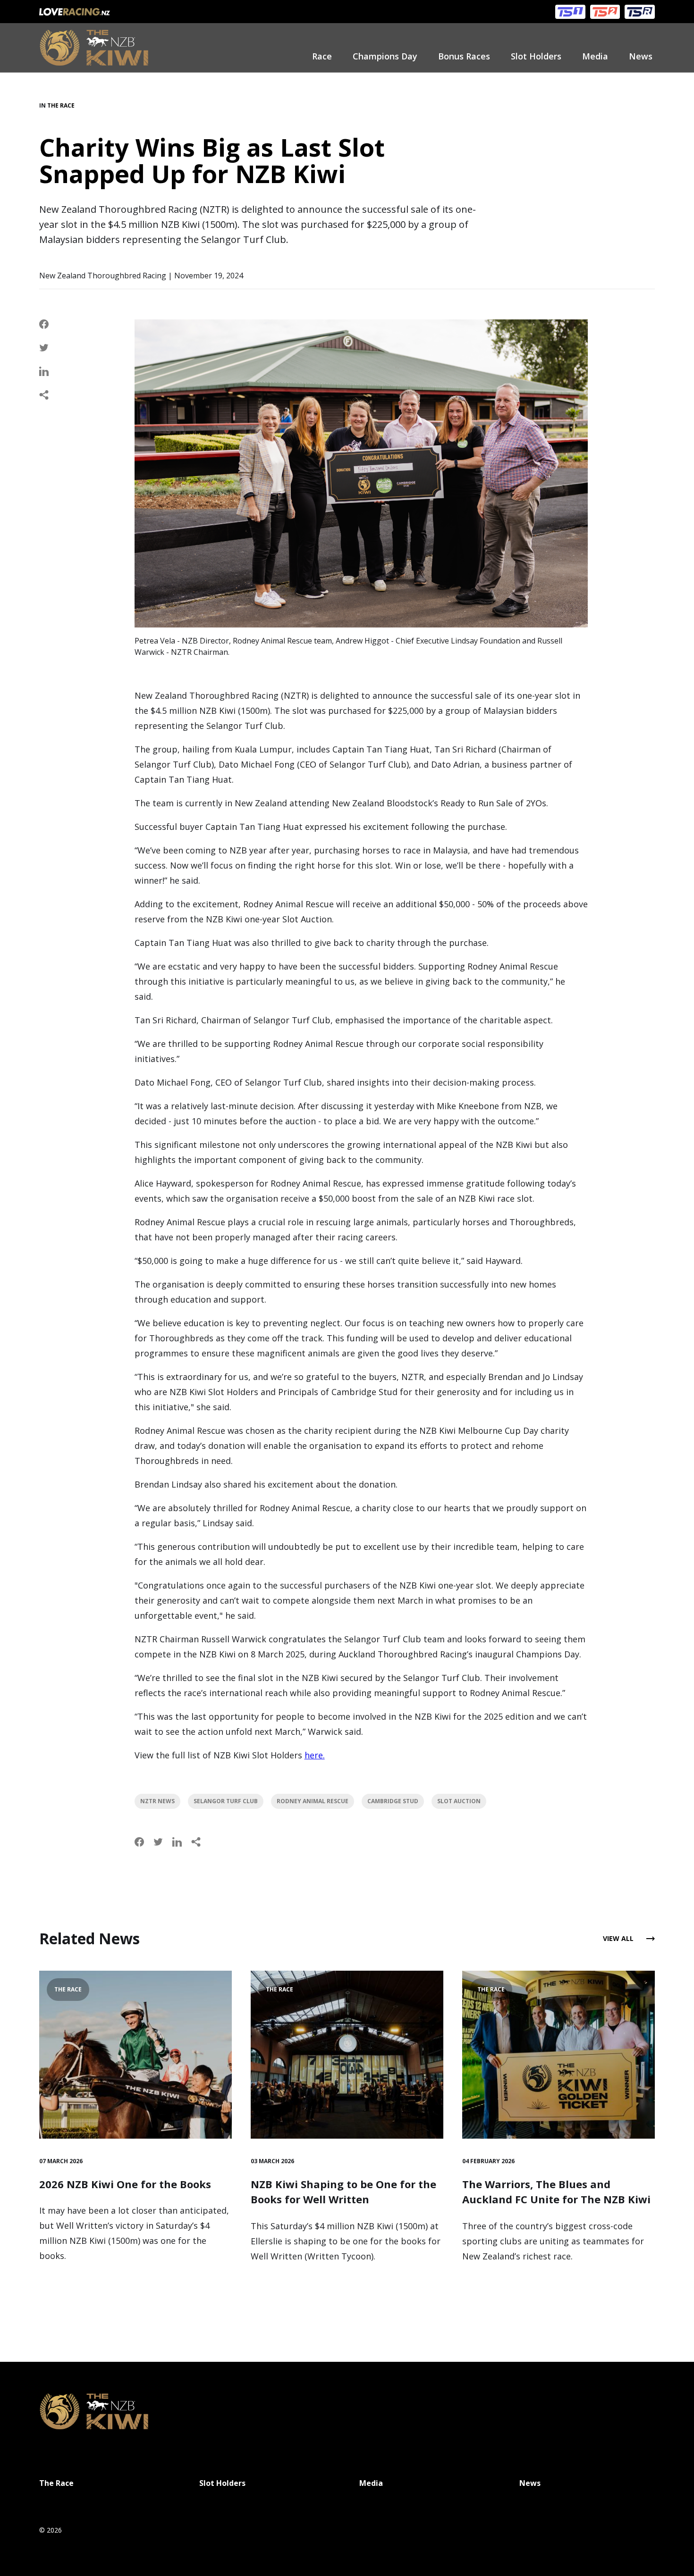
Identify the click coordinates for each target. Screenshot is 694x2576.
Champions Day (385, 56)
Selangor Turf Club (226, 1801)
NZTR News (157, 1801)
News (641, 56)
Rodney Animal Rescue (313, 1801)
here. (315, 1755)
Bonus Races (464, 56)
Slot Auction (459, 1801)
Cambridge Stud (393, 1801)
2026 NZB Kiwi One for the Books (125, 2184)
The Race (61, 105)
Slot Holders (536, 56)
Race (322, 56)
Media (595, 56)
